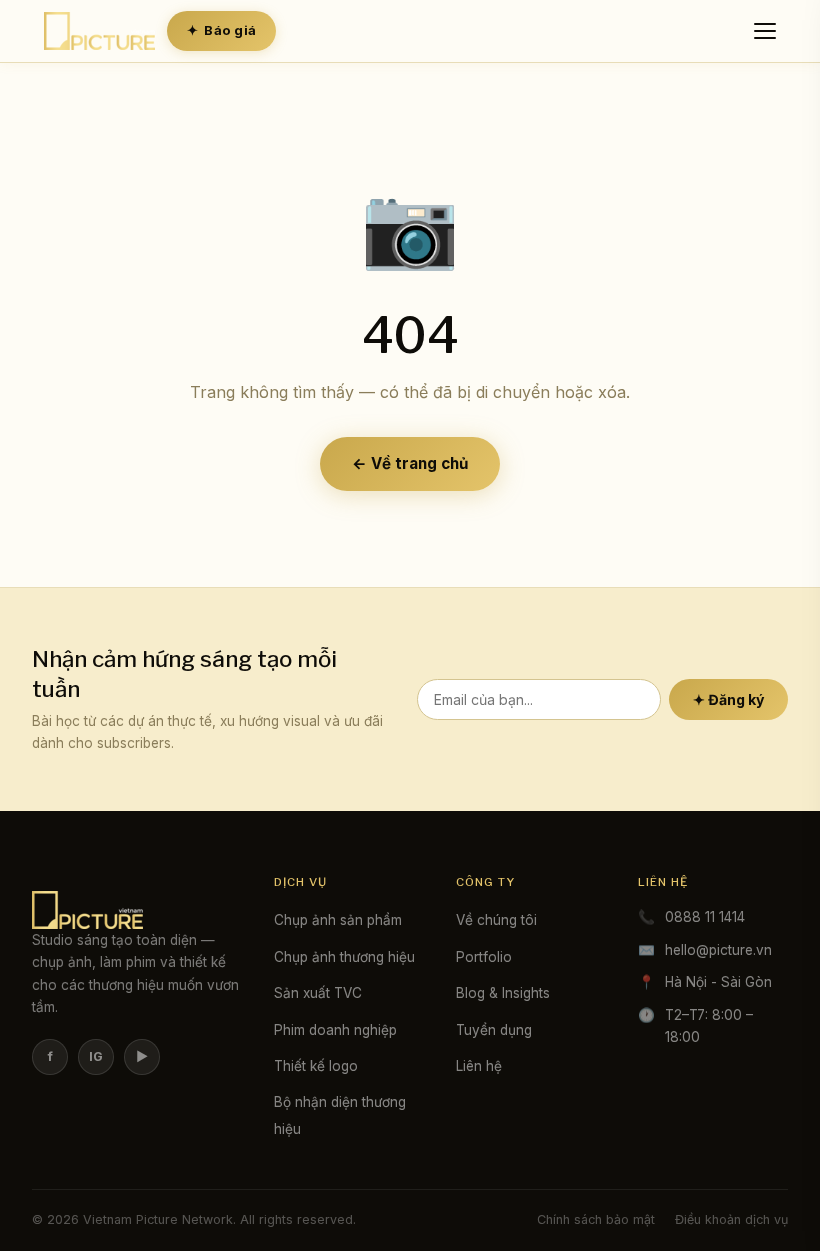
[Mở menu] (768, 31)
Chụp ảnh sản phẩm (338, 920)
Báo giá (221, 30)
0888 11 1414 (705, 917)
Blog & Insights (503, 993)
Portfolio (484, 957)
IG (96, 1056)
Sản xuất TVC (318, 993)
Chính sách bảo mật (596, 1219)
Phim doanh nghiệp (335, 1030)
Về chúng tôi (496, 920)
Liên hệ (479, 1066)
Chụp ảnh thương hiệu (344, 957)
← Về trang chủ (410, 463)
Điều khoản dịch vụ (731, 1219)
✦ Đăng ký (728, 699)
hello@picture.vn (718, 950)
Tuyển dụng (494, 1030)
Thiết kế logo (316, 1066)
